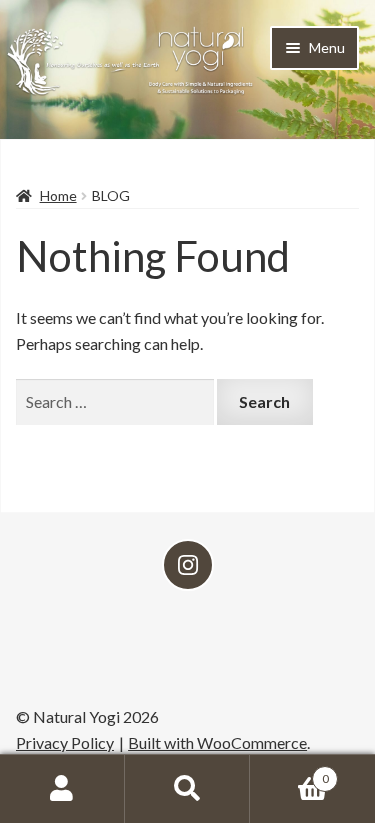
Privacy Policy (65, 742)
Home (58, 195)
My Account (62, 789)
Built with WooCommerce (217, 742)
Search (187, 789)
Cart (289, 772)
